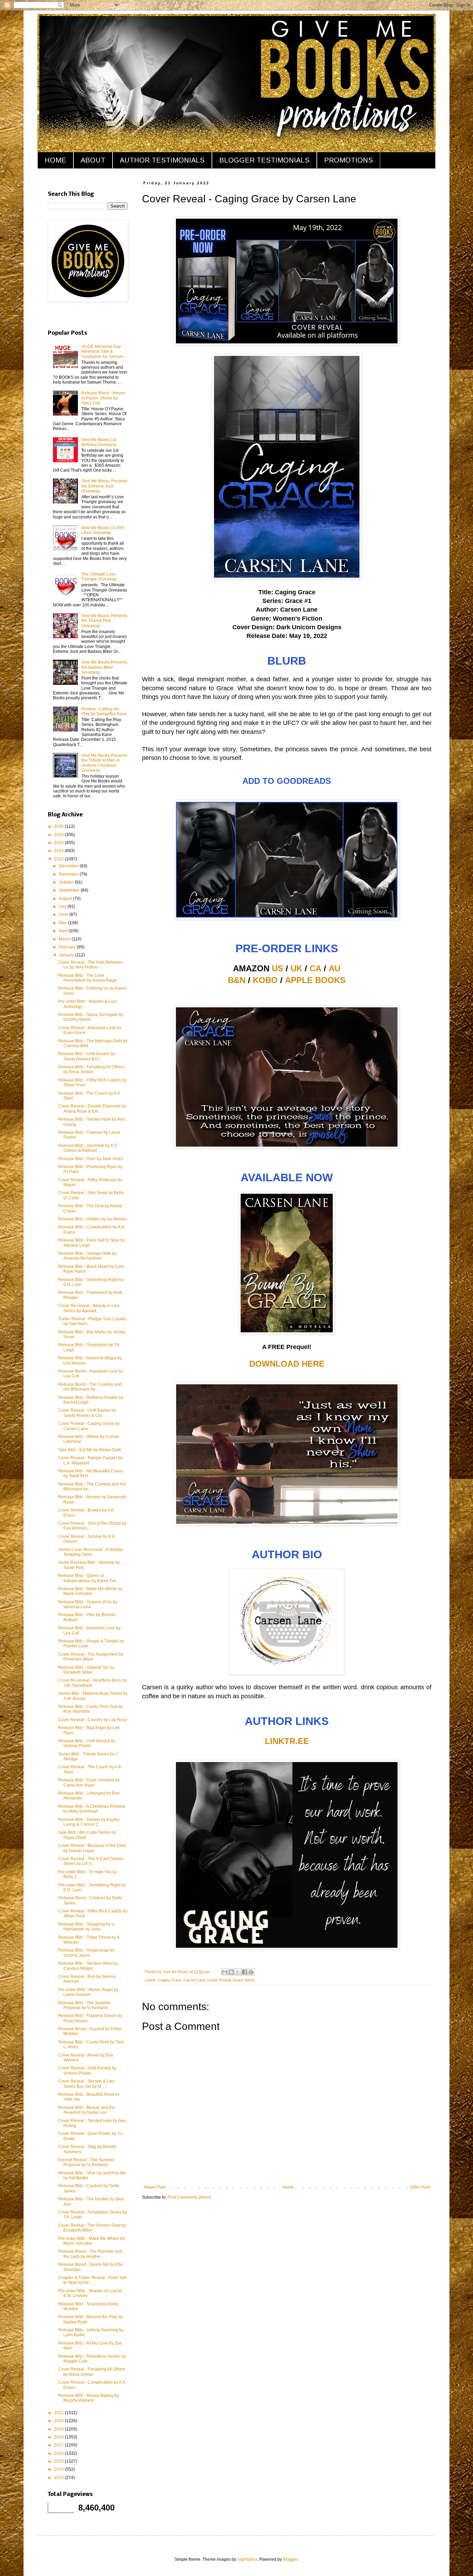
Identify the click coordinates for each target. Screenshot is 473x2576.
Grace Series (244, 1980)
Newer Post (155, 2187)
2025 (59, 835)
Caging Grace (170, 1980)
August (66, 899)
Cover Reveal (219, 1980)
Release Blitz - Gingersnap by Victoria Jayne (86, 1953)
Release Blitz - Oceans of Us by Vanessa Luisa (88, 1604)
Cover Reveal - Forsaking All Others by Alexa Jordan (92, 2372)
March (65, 939)
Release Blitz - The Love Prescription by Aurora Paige (88, 978)
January (67, 955)
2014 (59, 2469)
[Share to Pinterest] (251, 1972)
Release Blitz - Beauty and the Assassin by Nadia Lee (87, 2110)
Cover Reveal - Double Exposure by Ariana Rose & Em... (92, 1109)
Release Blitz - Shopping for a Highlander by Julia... (86, 1927)
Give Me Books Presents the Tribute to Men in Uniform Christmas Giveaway (104, 763)
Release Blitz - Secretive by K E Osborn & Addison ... (88, 1148)
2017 (59, 2445)
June (64, 914)
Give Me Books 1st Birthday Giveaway (99, 442)
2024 (59, 843)
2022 (59, 859)
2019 (59, 2429)
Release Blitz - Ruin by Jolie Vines (91, 1159)
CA (315, 968)
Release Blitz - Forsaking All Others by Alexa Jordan (91, 1069)
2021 (59, 2413)
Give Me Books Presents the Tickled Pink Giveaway (104, 621)
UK (296, 968)
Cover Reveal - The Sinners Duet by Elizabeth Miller (92, 2228)
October (67, 882)
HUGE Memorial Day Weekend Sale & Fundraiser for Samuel (102, 352)
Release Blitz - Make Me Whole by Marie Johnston (90, 1591)
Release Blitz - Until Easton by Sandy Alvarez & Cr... (87, 1056)
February (68, 947)
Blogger (290, 2559)
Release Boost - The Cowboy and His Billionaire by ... (90, 1387)
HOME (55, 160)
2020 (59, 2421)
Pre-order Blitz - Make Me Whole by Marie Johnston (91, 2241)
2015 (59, 2461)
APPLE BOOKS (315, 980)
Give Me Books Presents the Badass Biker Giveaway (104, 667)
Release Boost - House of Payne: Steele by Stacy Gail (103, 398)
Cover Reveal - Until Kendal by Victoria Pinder (87, 2070)
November (69, 874)
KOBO (265, 980)
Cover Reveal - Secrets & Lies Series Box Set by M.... (86, 2084)
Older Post (420, 2187)
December (69, 866)
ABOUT (93, 160)
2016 (59, 2453)
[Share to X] (238, 1972)
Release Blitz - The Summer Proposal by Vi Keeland (84, 2005)
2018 (59, 2437)
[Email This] (225, 1972)
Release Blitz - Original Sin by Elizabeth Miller (86, 1670)
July (63, 906)
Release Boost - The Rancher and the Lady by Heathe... (90, 2254)
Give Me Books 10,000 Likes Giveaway (103, 530)
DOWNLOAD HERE (287, 1364)
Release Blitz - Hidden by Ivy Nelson (92, 1219)
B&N (237, 980)
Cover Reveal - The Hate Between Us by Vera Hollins (90, 965)
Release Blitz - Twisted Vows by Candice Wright (88, 1966)
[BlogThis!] (231, 1972)
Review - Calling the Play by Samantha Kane (104, 711)
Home (288, 2187)
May (63, 923)
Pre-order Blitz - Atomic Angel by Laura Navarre (88, 1992)
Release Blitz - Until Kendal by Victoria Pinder (87, 1743)
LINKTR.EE (287, 1741)
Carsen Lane (194, 1980)
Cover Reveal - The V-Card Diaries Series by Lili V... (91, 1861)
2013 (59, 2478)
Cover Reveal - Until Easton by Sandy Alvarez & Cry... (87, 1413)
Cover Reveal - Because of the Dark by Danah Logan (92, 1848)
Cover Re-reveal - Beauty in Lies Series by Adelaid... (89, 1308)
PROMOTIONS (349, 160)
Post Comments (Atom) (189, 2197)
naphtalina (247, 2559)
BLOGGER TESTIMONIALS (264, 160)
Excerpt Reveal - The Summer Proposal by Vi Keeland (86, 2162)
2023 (59, 851)
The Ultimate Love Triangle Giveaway (99, 577)
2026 (59, 826)
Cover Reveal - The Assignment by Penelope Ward (91, 1657)
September (70, 890)
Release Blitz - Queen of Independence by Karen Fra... (89, 1578)
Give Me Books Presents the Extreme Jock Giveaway (104, 486)
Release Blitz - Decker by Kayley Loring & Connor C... (89, 1822)
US (278, 968)
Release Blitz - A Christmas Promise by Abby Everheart (92, 1809)
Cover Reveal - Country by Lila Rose (93, 1720)
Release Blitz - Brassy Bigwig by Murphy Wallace (88, 2398)
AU (334, 968)
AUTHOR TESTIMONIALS (162, 160)
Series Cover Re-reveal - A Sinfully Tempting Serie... (91, 1552)
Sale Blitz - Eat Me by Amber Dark (90, 1450)
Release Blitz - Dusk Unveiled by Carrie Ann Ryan (89, 1782)
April (64, 931)
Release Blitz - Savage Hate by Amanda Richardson (87, 1256)
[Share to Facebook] (244, 1972)
